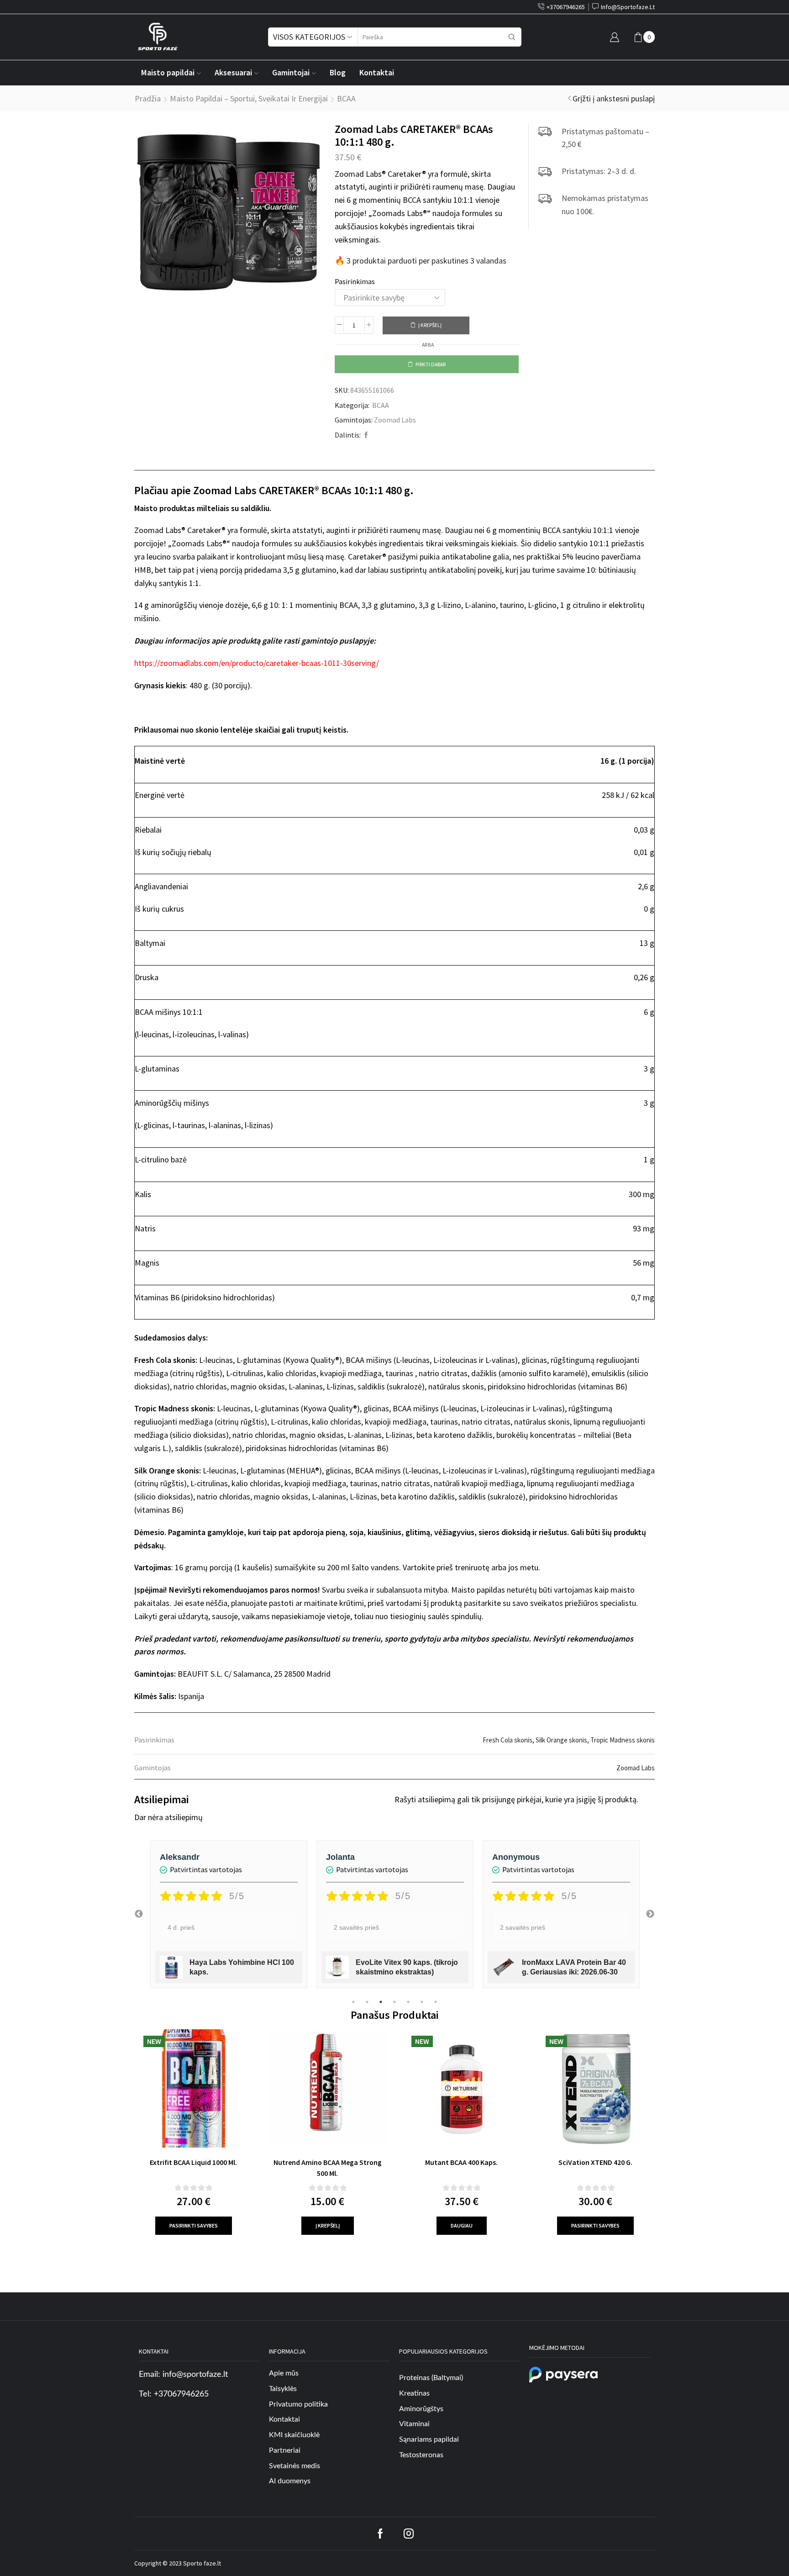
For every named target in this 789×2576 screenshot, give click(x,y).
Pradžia (148, 98)
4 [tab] (394, 2002)
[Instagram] (409, 2534)
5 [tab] (408, 2002)
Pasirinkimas (355, 281)
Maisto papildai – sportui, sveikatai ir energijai (249, 98)
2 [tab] (367, 2002)
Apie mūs (284, 2373)
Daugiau (462, 2225)
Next (650, 1914)
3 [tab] (381, 2002)
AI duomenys (290, 2481)
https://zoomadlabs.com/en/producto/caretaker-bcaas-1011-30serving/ (257, 663)
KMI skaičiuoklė (294, 2435)
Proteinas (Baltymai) (431, 2378)
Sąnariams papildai (429, 2439)
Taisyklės (283, 2389)
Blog (338, 73)
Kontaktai (377, 73)
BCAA (346, 98)
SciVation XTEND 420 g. (595, 2162)
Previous (139, 1914)
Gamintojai (291, 73)
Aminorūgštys (421, 2409)
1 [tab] (353, 2002)
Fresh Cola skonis (508, 1740)
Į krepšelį (430, 325)
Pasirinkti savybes (194, 2225)
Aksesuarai (233, 73)
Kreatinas (414, 2393)
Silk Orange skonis (561, 1740)
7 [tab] (436, 2002)
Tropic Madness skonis (623, 1740)
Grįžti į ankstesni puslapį (614, 98)
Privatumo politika (298, 2404)
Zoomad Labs (395, 420)
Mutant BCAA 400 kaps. (461, 2162)
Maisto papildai (168, 73)
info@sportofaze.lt (195, 2375)
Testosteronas (421, 2455)
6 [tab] (422, 2002)
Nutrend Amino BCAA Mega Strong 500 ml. (328, 2168)
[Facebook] (365, 435)
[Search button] (512, 37)
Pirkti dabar (431, 364)
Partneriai (285, 2450)
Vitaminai (414, 2424)
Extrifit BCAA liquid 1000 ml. (193, 2162)
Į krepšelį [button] (328, 2225)
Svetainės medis (295, 2466)
